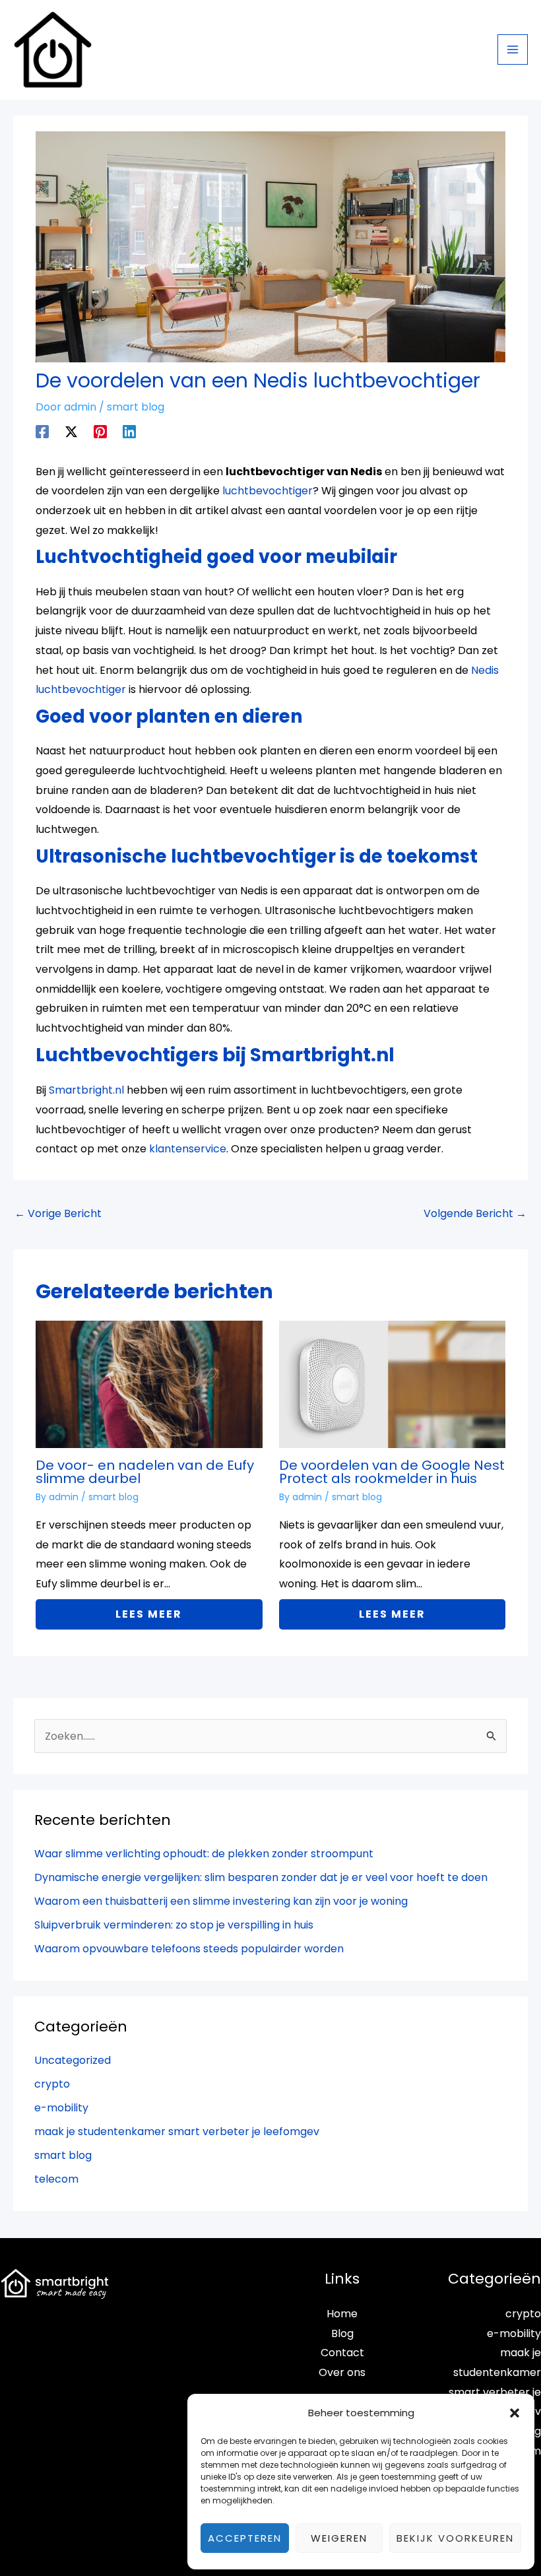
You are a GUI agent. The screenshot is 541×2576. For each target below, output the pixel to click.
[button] (515, 2413)
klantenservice (188, 1149)
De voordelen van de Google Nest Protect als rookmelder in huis (392, 1472)
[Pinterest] (100, 431)
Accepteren (245, 2538)
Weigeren (339, 2538)
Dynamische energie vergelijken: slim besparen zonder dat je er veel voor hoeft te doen (261, 1877)
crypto (52, 2084)
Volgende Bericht (475, 1213)
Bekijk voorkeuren (455, 2538)
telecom (56, 2179)
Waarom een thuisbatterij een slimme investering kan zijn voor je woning (221, 1901)
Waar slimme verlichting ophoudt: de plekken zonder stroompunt (204, 1854)
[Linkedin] (129, 431)
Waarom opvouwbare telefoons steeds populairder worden (189, 1949)
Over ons (342, 2372)
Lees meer (149, 1614)
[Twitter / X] (71, 431)
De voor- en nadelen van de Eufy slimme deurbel (145, 1472)
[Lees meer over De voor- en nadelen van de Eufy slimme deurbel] (149, 1384)
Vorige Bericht (58, 1213)
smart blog (136, 407)
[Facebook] (42, 431)
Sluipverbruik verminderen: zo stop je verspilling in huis (174, 1925)
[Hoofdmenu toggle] (513, 50)
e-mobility (61, 2108)
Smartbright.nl (86, 1090)
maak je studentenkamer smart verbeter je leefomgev (177, 2131)
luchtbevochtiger (268, 491)
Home (342, 2314)
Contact (342, 2353)
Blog (342, 2333)
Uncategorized (73, 2060)
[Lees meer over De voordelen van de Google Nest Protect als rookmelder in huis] (392, 1384)
